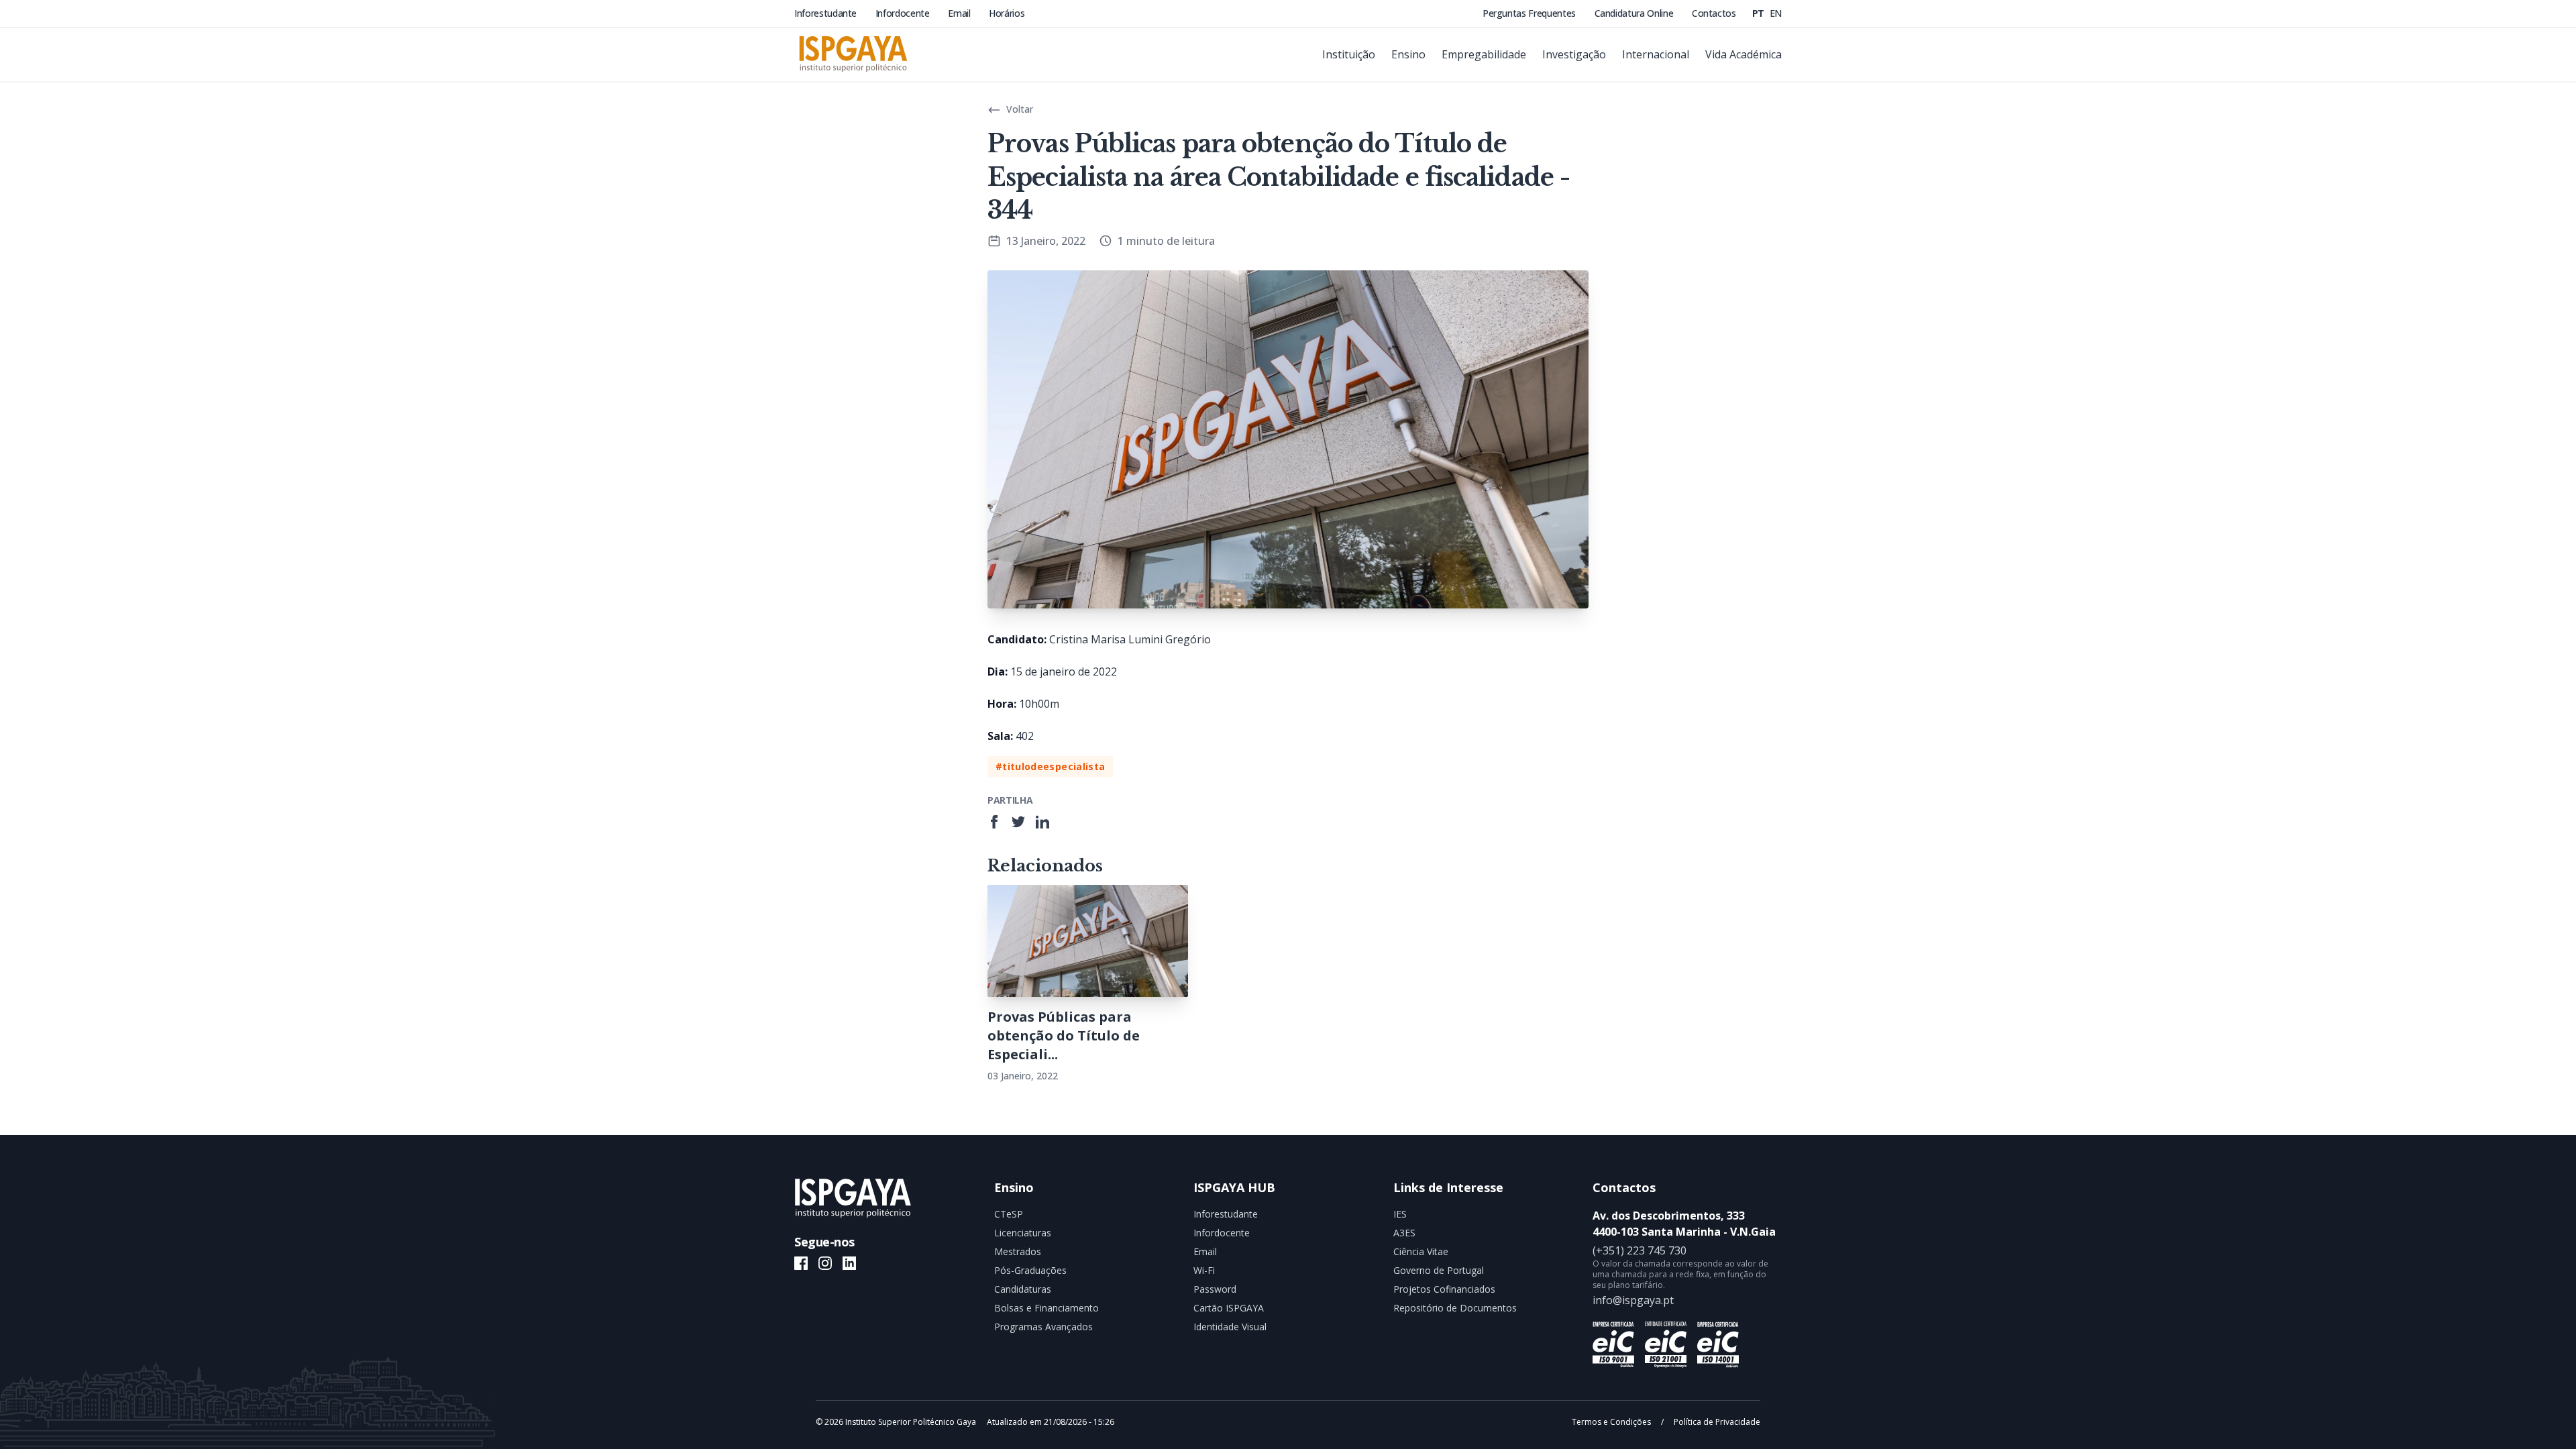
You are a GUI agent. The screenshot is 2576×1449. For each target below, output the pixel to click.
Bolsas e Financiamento (1046, 1308)
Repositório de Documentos (1455, 1308)
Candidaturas (1023, 1289)
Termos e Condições (1612, 1422)
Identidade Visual (1230, 1327)
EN (1776, 13)
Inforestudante (827, 13)
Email (960, 13)
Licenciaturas (1023, 1233)
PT (1760, 13)
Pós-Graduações (1030, 1270)
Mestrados (1018, 1251)
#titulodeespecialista (1050, 766)
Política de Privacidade (1716, 1422)
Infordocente (904, 13)
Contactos (1714, 13)
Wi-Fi (1204, 1270)
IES (1400, 1214)
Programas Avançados (1043, 1327)
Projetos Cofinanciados (1444, 1289)
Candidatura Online (1635, 13)
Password (1215, 1289)
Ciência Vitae (1421, 1251)
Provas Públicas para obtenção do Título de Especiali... (1064, 1035)
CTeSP (1009, 1214)
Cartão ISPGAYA (1229, 1308)
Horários (1007, 13)
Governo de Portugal (1439, 1270)
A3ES (1404, 1233)
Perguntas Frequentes (1531, 13)
